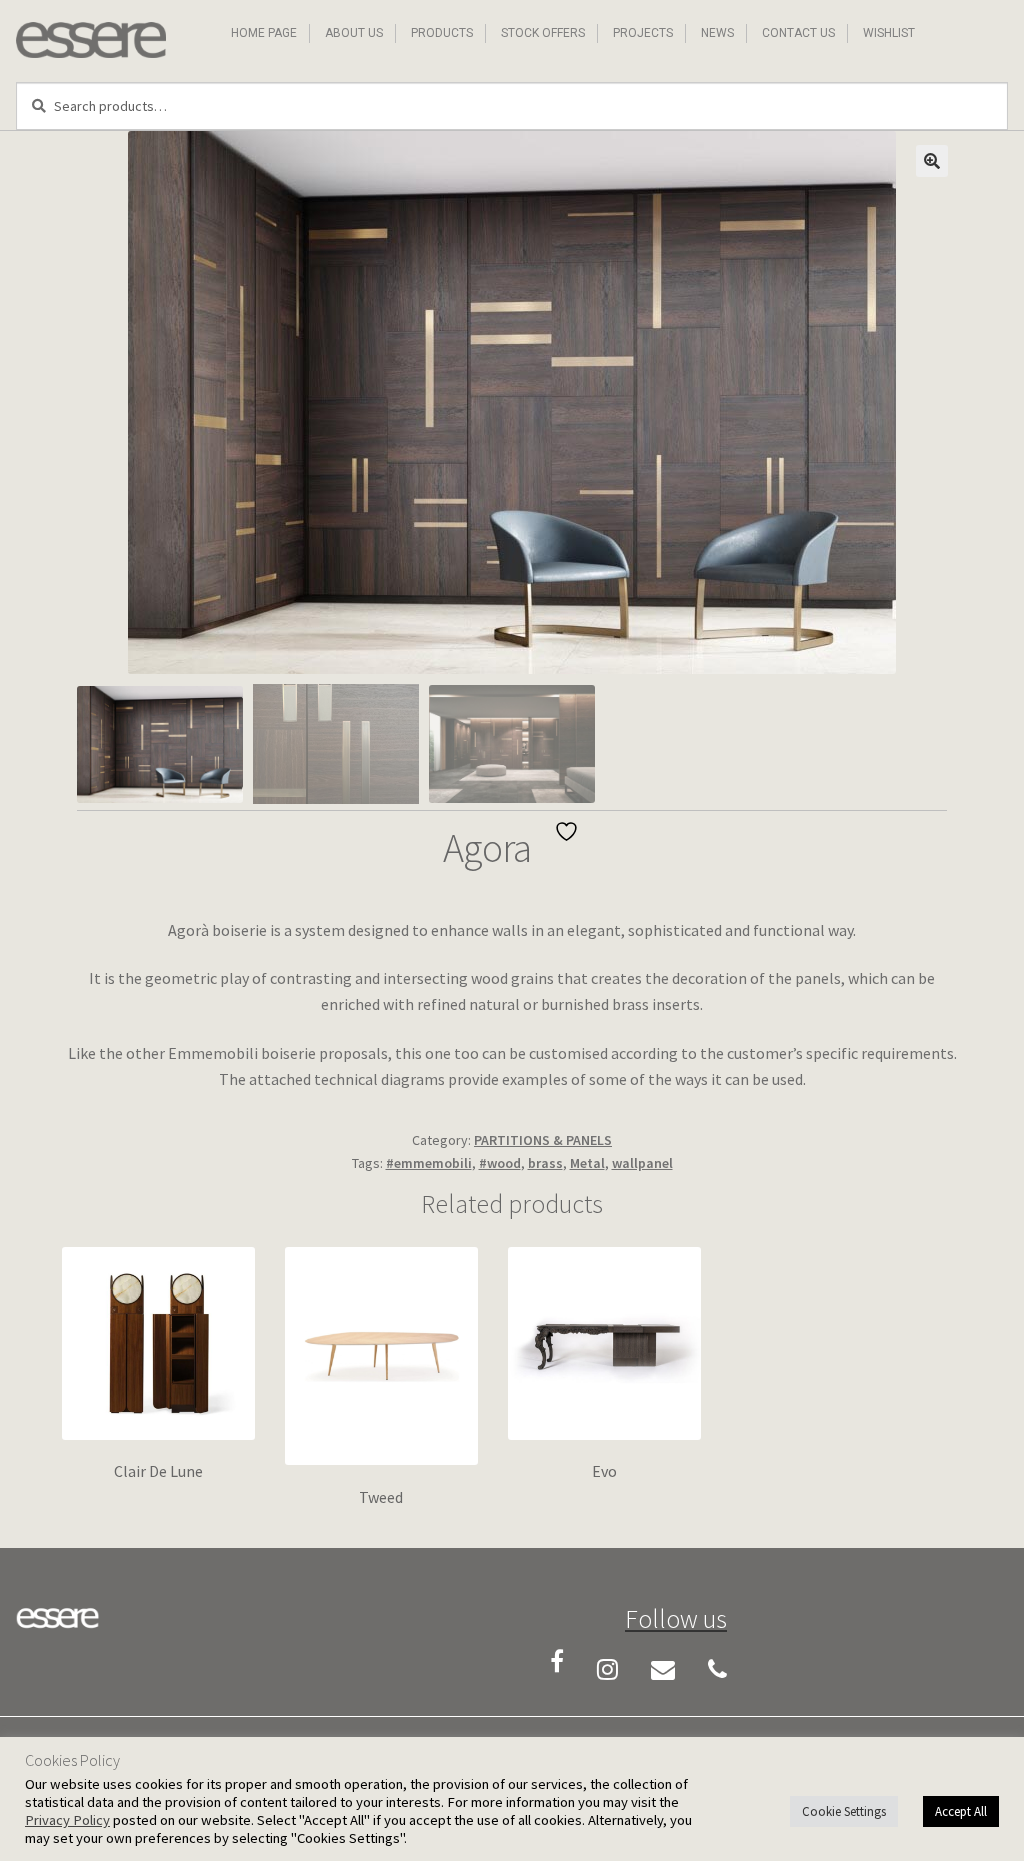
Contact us (798, 33)
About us (354, 33)
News (717, 33)
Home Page (264, 33)
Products (442, 33)
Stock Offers (543, 33)
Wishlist (889, 33)
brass (545, 1163)
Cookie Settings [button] (844, 1811)
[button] (932, 161)
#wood (500, 1163)
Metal (587, 1163)
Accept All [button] (961, 1811)
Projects (643, 33)
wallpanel (642, 1163)
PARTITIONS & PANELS (543, 1140)
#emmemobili (429, 1163)
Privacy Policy (67, 1820)
